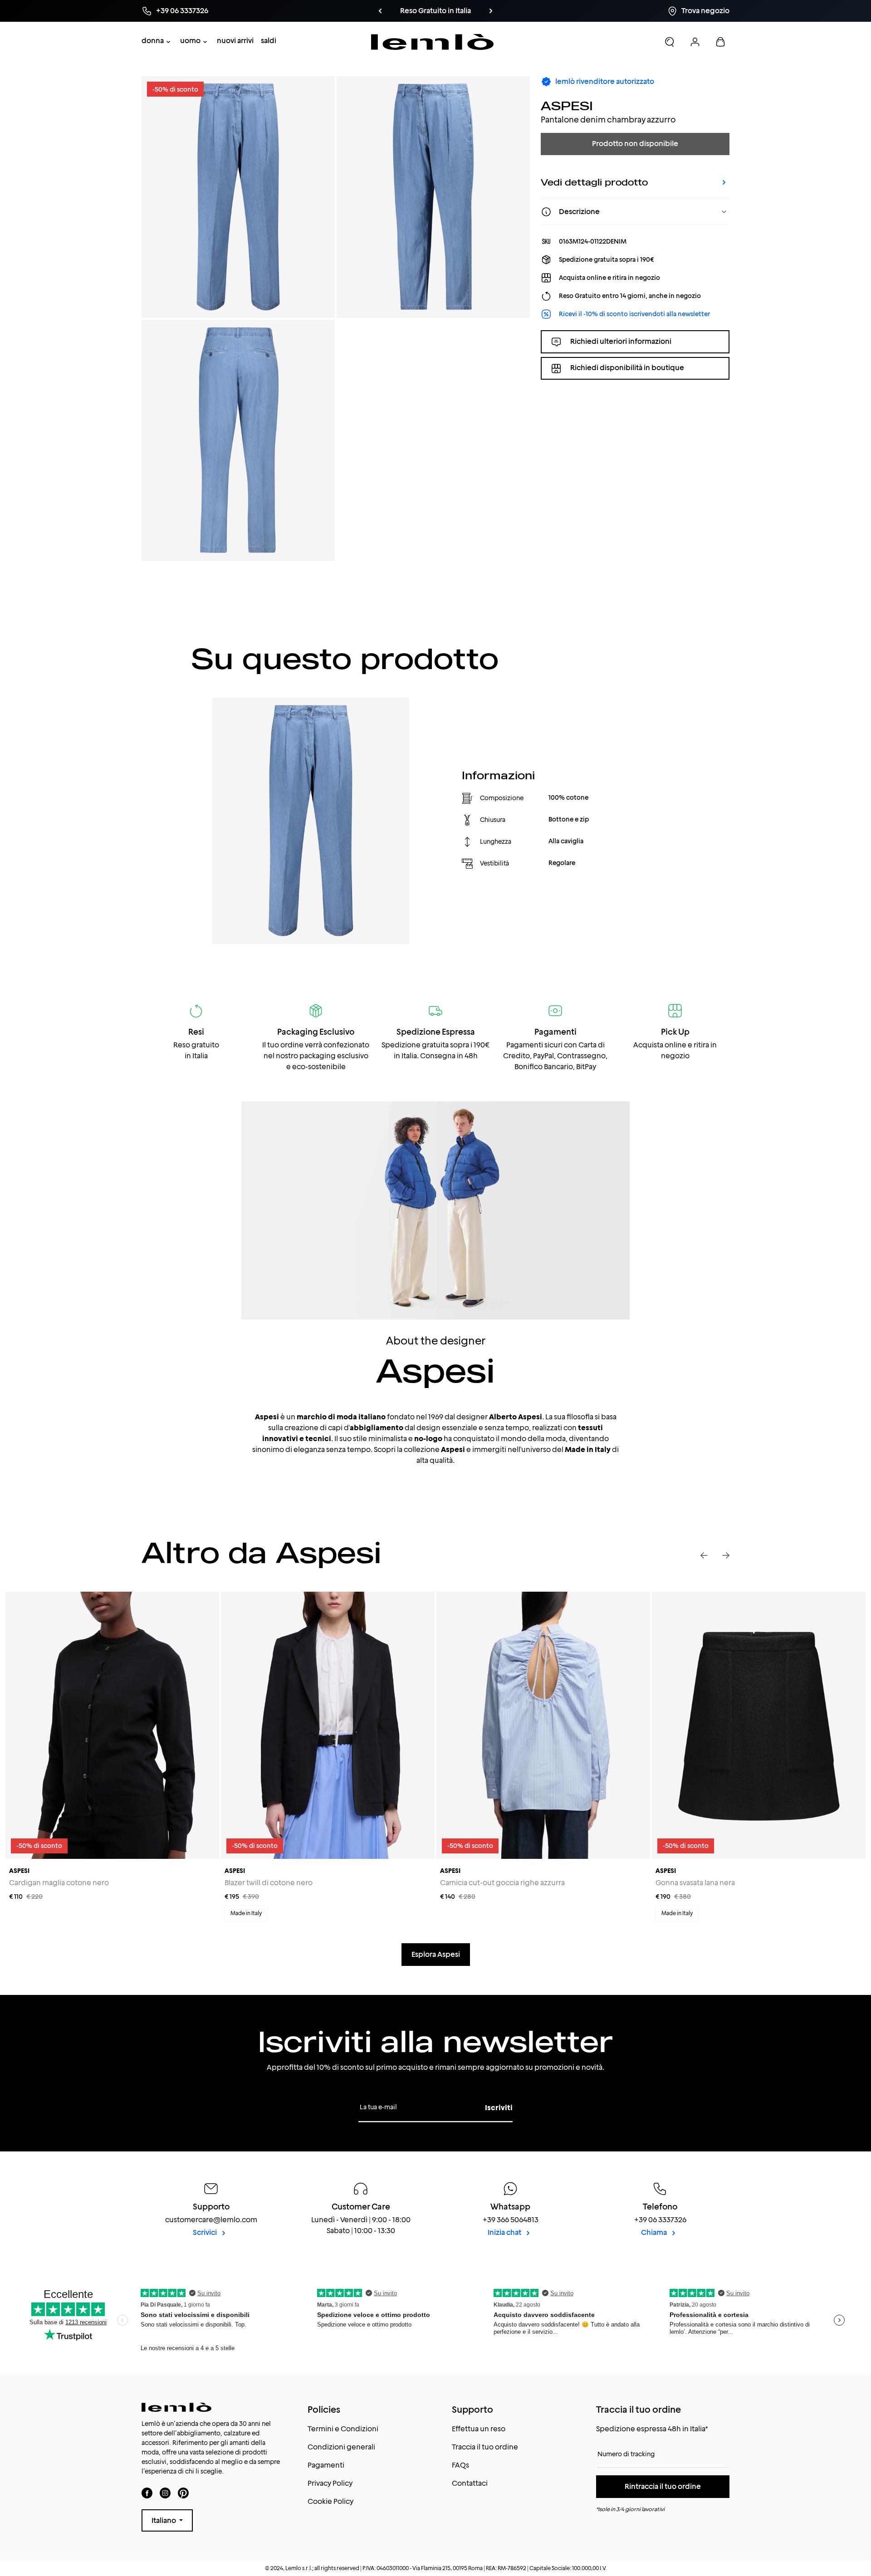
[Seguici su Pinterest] (183, 2493)
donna (153, 41)
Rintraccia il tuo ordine (663, 2486)
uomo (190, 41)
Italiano (164, 2520)
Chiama (655, 2232)
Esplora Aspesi (436, 1954)
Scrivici (206, 2232)
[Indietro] (380, 11)
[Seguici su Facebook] (147, 2493)
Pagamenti (326, 2465)
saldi (269, 41)
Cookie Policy (330, 2501)
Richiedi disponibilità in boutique (627, 368)
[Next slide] (726, 1555)
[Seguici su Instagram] (165, 2493)
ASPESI (567, 105)
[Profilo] (695, 42)
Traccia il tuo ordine (485, 2447)
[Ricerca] (670, 42)
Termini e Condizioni (343, 2429)
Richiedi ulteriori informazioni (621, 341)
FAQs (460, 2465)
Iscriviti (499, 2108)
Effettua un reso (479, 2429)
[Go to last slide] (704, 1555)
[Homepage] (433, 42)
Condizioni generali (341, 2447)
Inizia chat (505, 2232)
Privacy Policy (330, 2483)
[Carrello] (720, 42)
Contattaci (470, 2483)
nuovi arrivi (235, 41)
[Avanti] (491, 11)
